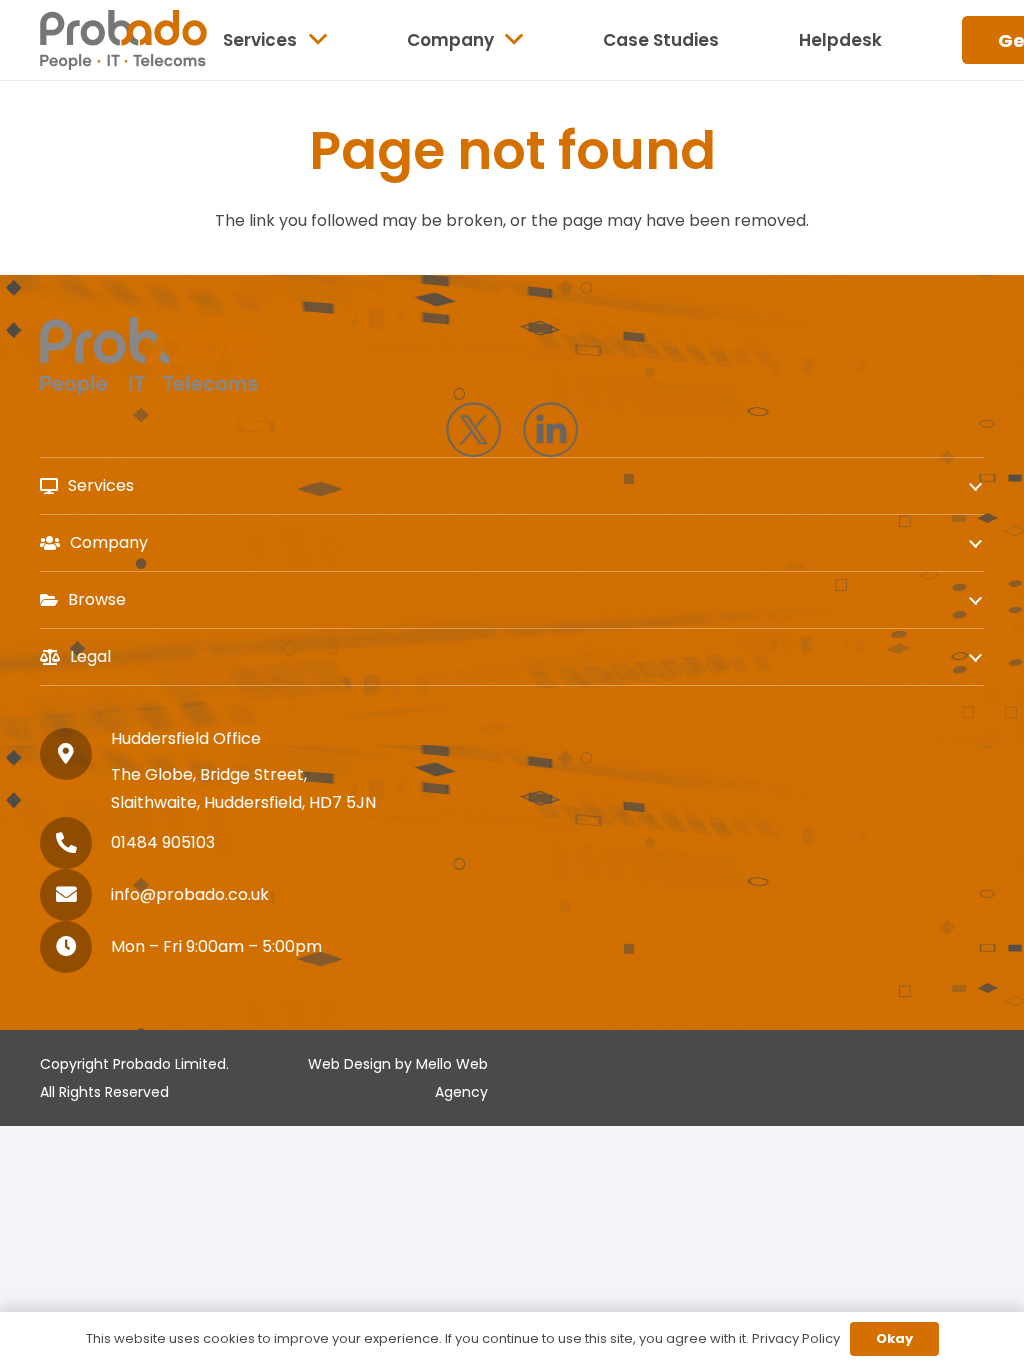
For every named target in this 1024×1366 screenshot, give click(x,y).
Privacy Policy (796, 1338)
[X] (473, 429)
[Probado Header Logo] (123, 40)
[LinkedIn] (550, 429)
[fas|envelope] (75, 895)
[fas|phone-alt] (75, 843)
